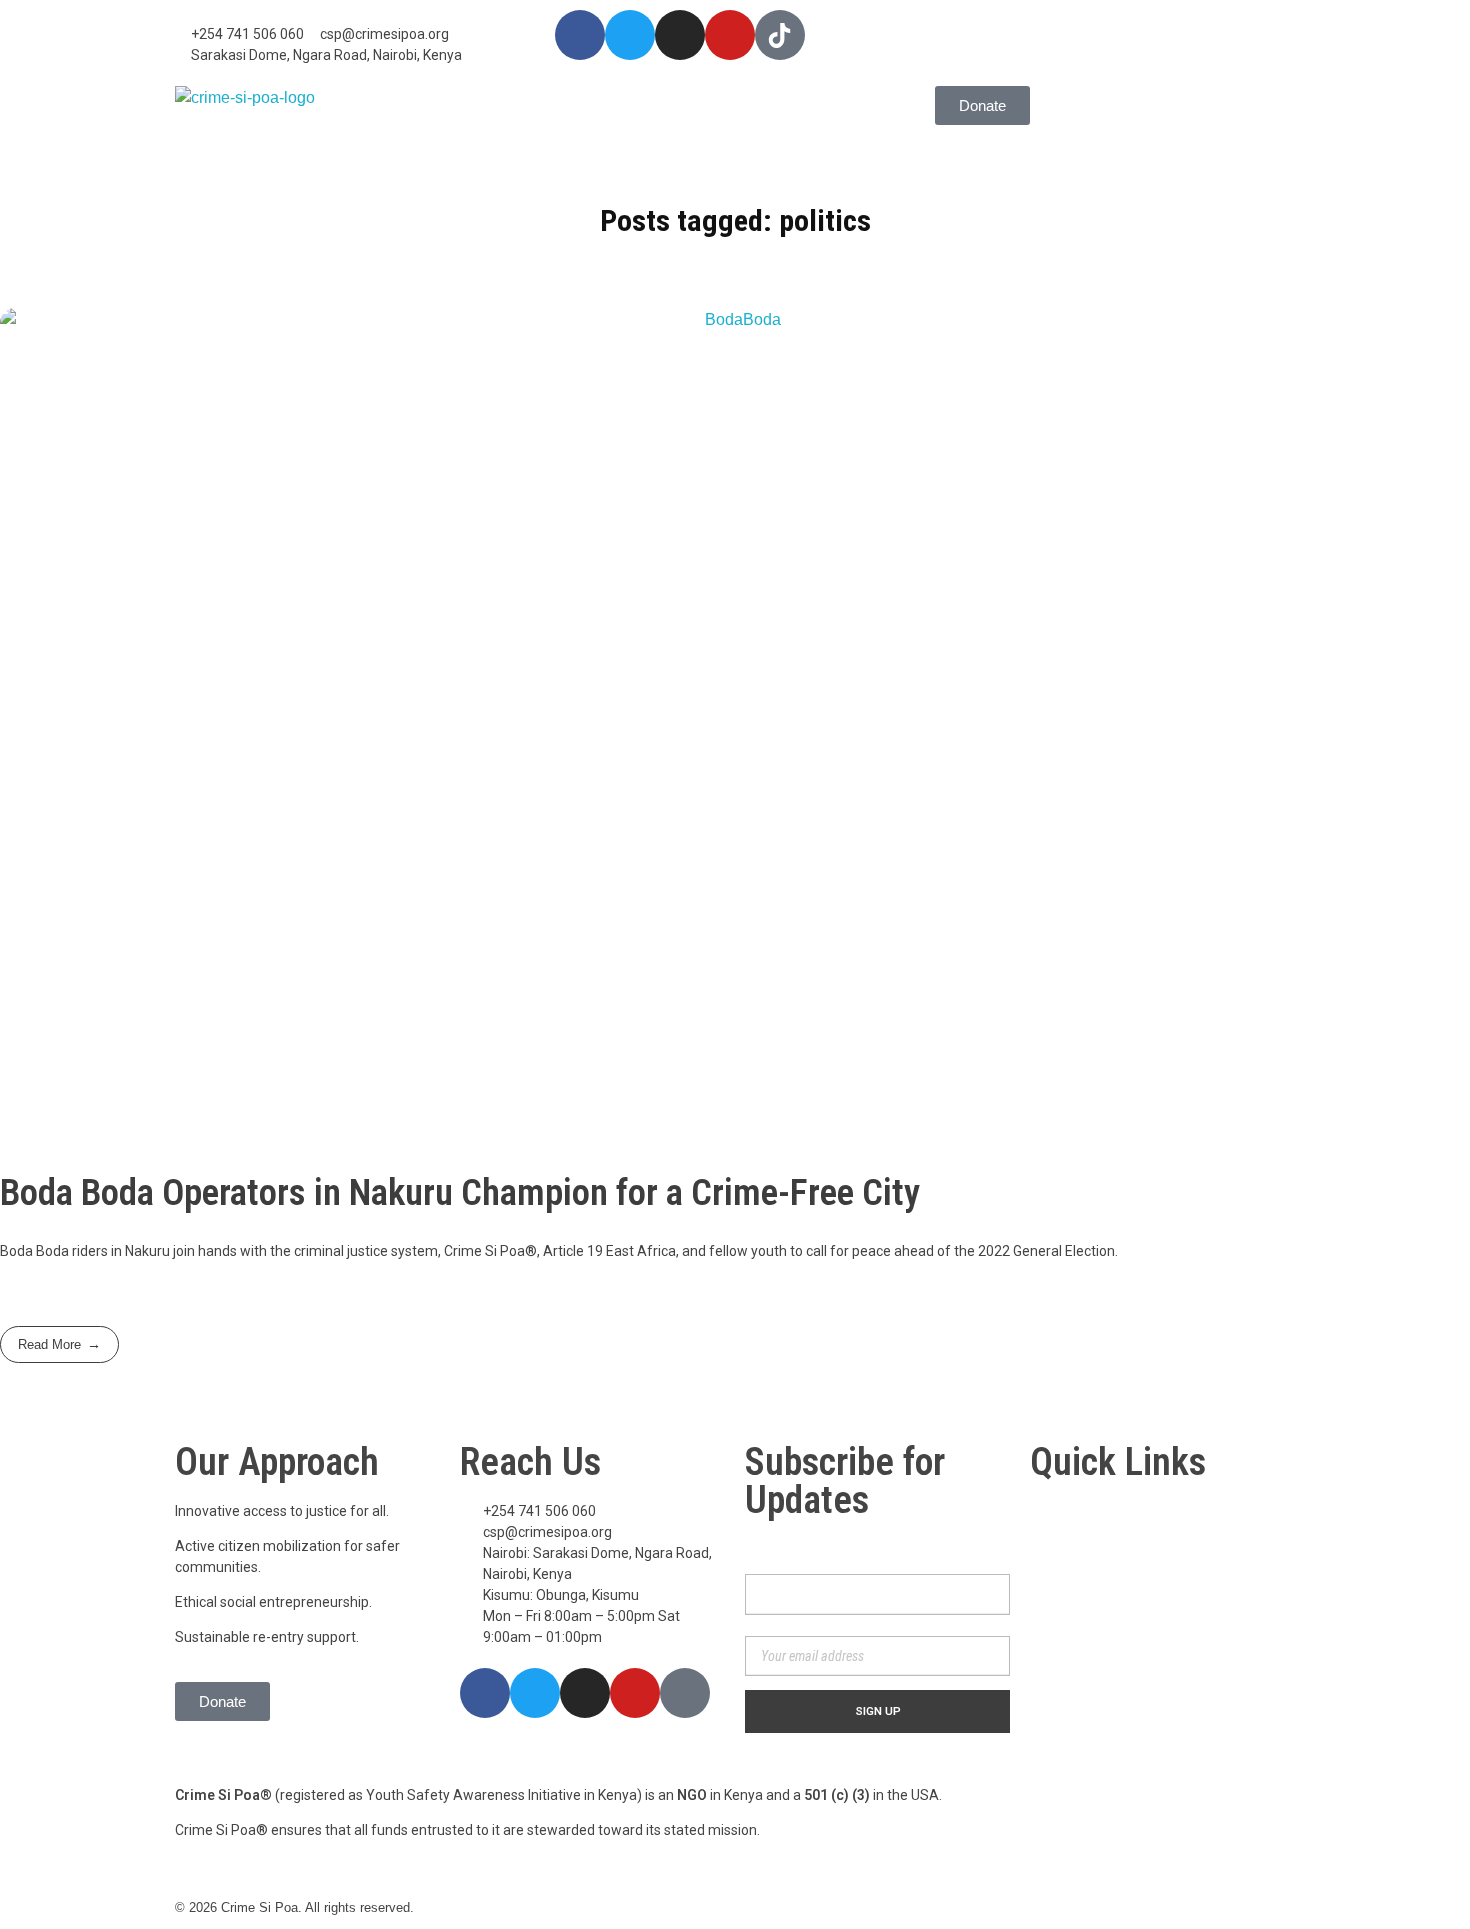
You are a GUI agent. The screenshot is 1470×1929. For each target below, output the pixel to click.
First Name (775, 1549)
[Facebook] (580, 35)
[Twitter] (630, 35)
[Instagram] (680, 35)
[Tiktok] (685, 1693)
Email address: (786, 1625)
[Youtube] (730, 35)
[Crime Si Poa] (246, 121)
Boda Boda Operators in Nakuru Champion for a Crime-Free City (460, 1192)
